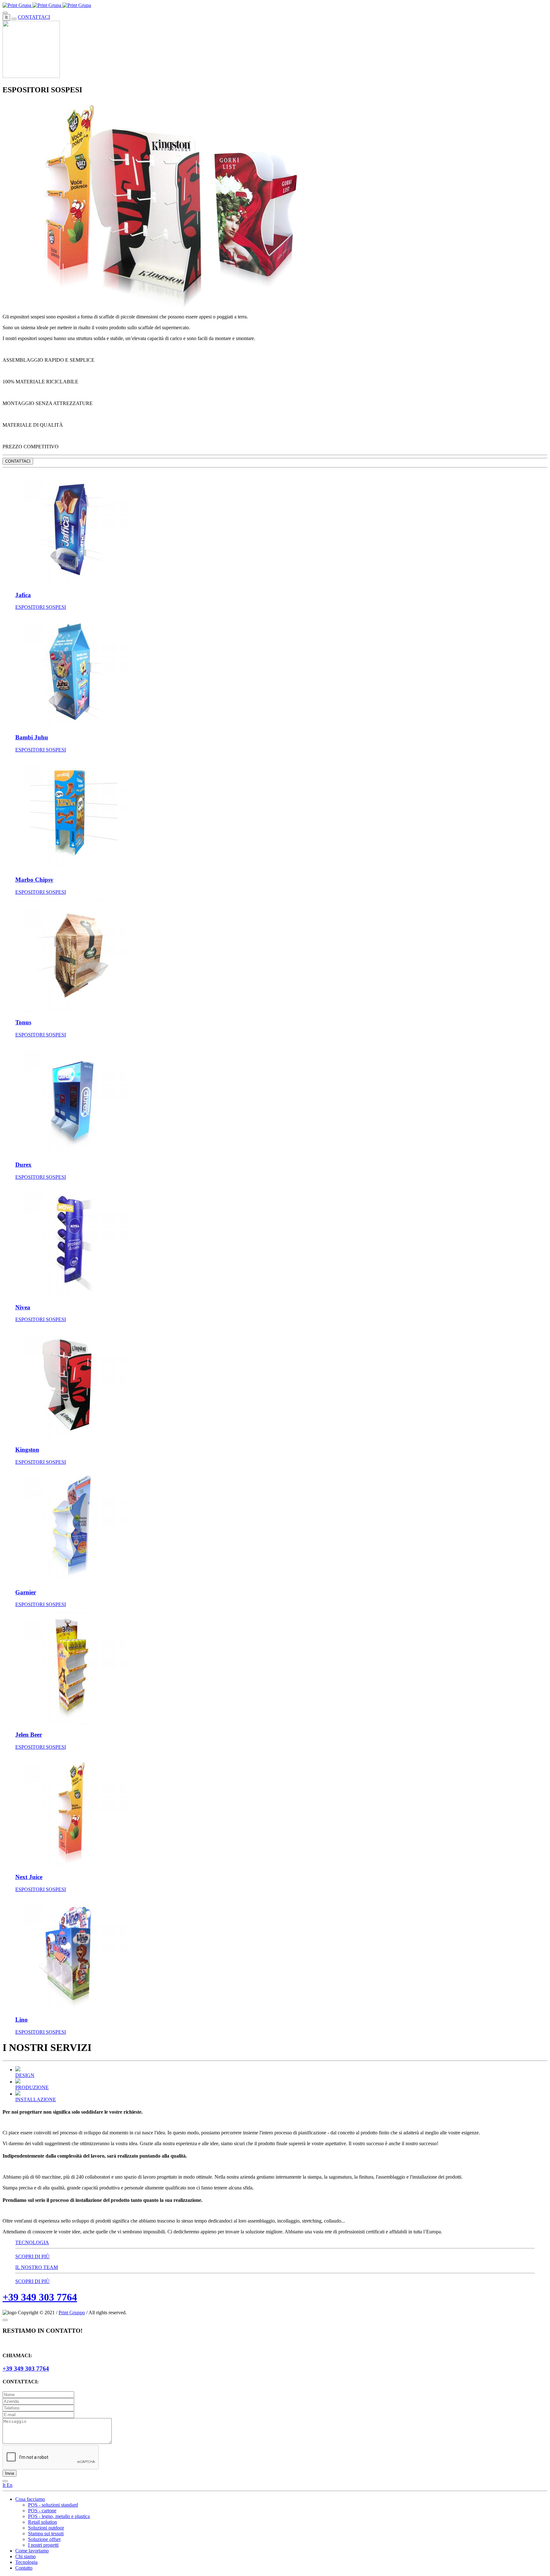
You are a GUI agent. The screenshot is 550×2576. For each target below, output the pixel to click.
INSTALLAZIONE (36, 2099)
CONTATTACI (34, 17)
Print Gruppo (72, 2313)
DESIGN (25, 2075)
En (10, 2485)
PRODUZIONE (32, 2087)
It (6, 17)
